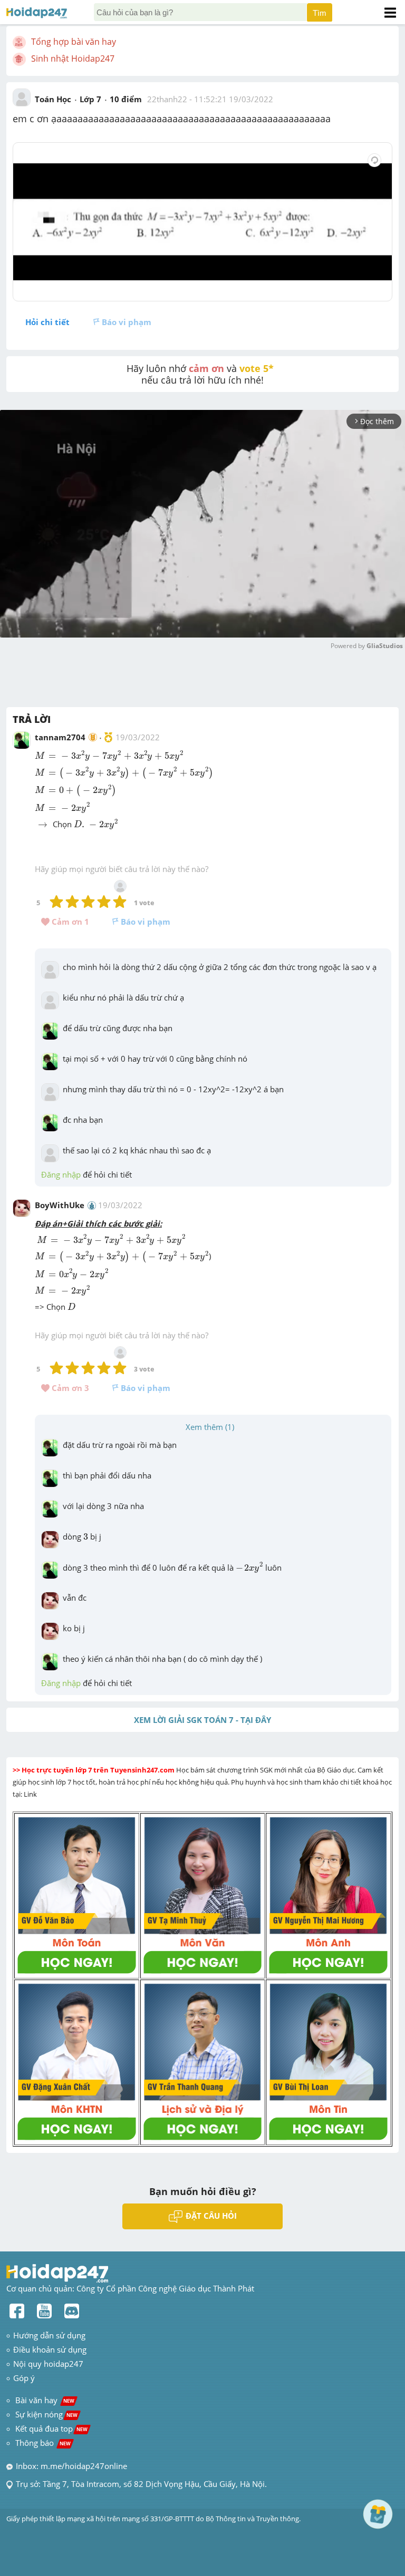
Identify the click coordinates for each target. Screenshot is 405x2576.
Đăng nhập (61, 1174)
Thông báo (43, 2443)
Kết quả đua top (51, 2428)
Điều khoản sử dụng (50, 2349)
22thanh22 (167, 99)
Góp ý (24, 2378)
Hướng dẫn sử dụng (49, 2335)
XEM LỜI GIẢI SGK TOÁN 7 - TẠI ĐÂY (202, 1720)
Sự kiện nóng (46, 2414)
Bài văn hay (44, 2400)
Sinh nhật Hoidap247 (73, 58)
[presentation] (109, 756)
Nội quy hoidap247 (48, 2364)
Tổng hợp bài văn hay (74, 42)
